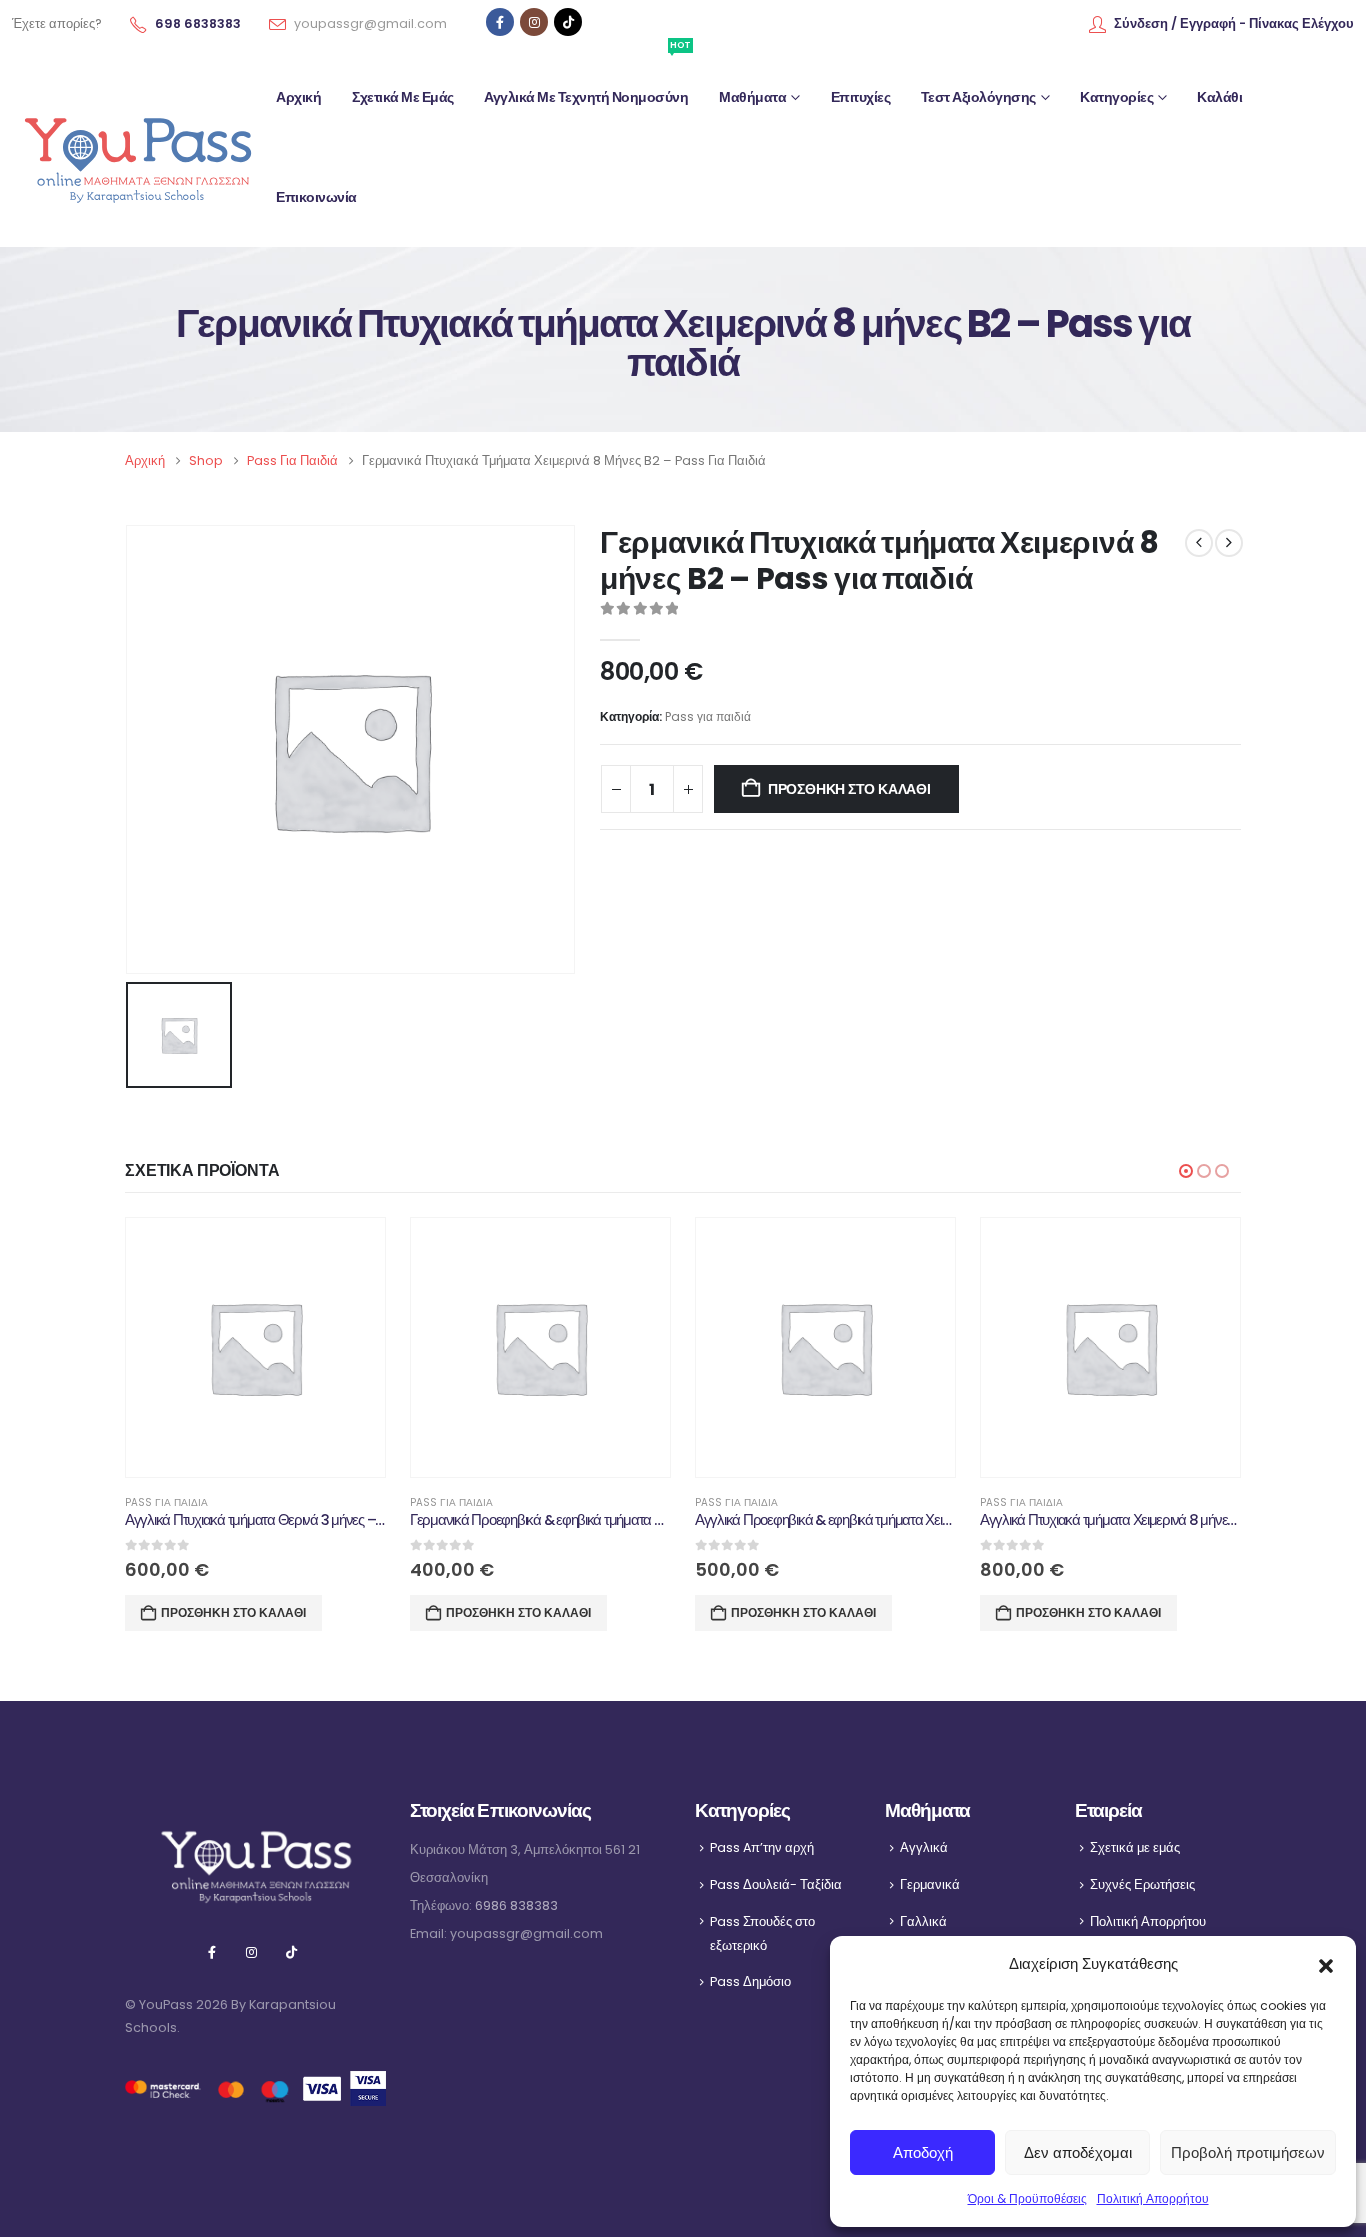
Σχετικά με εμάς (403, 97)
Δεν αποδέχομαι (1078, 2152)
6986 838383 (516, 1905)
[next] (1229, 543)
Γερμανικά (930, 1884)
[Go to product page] (255, 1347)
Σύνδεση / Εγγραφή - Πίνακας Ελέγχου (1234, 23)
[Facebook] (500, 22)
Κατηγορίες (1116, 97)
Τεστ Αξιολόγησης (978, 97)
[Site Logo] (137, 147)
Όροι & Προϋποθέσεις (1027, 2198)
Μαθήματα (752, 97)
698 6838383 (198, 23)
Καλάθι (1219, 97)
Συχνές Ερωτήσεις (1142, 1884)
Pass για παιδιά (708, 716)
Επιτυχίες (861, 97)
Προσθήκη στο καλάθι (849, 789)
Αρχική (298, 97)
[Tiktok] (568, 22)
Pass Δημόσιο (750, 1981)
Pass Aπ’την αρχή (762, 1847)
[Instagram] (534, 22)
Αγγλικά (924, 1847)
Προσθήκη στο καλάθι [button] (233, 1612)
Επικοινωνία (316, 197)
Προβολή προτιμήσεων (1248, 2152)
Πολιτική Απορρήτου (1153, 2198)
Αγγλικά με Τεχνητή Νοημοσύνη (587, 77)
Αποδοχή (923, 2152)
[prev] (1199, 543)
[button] (1326, 1964)
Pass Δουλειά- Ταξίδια (776, 1884)
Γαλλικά (923, 1921)
